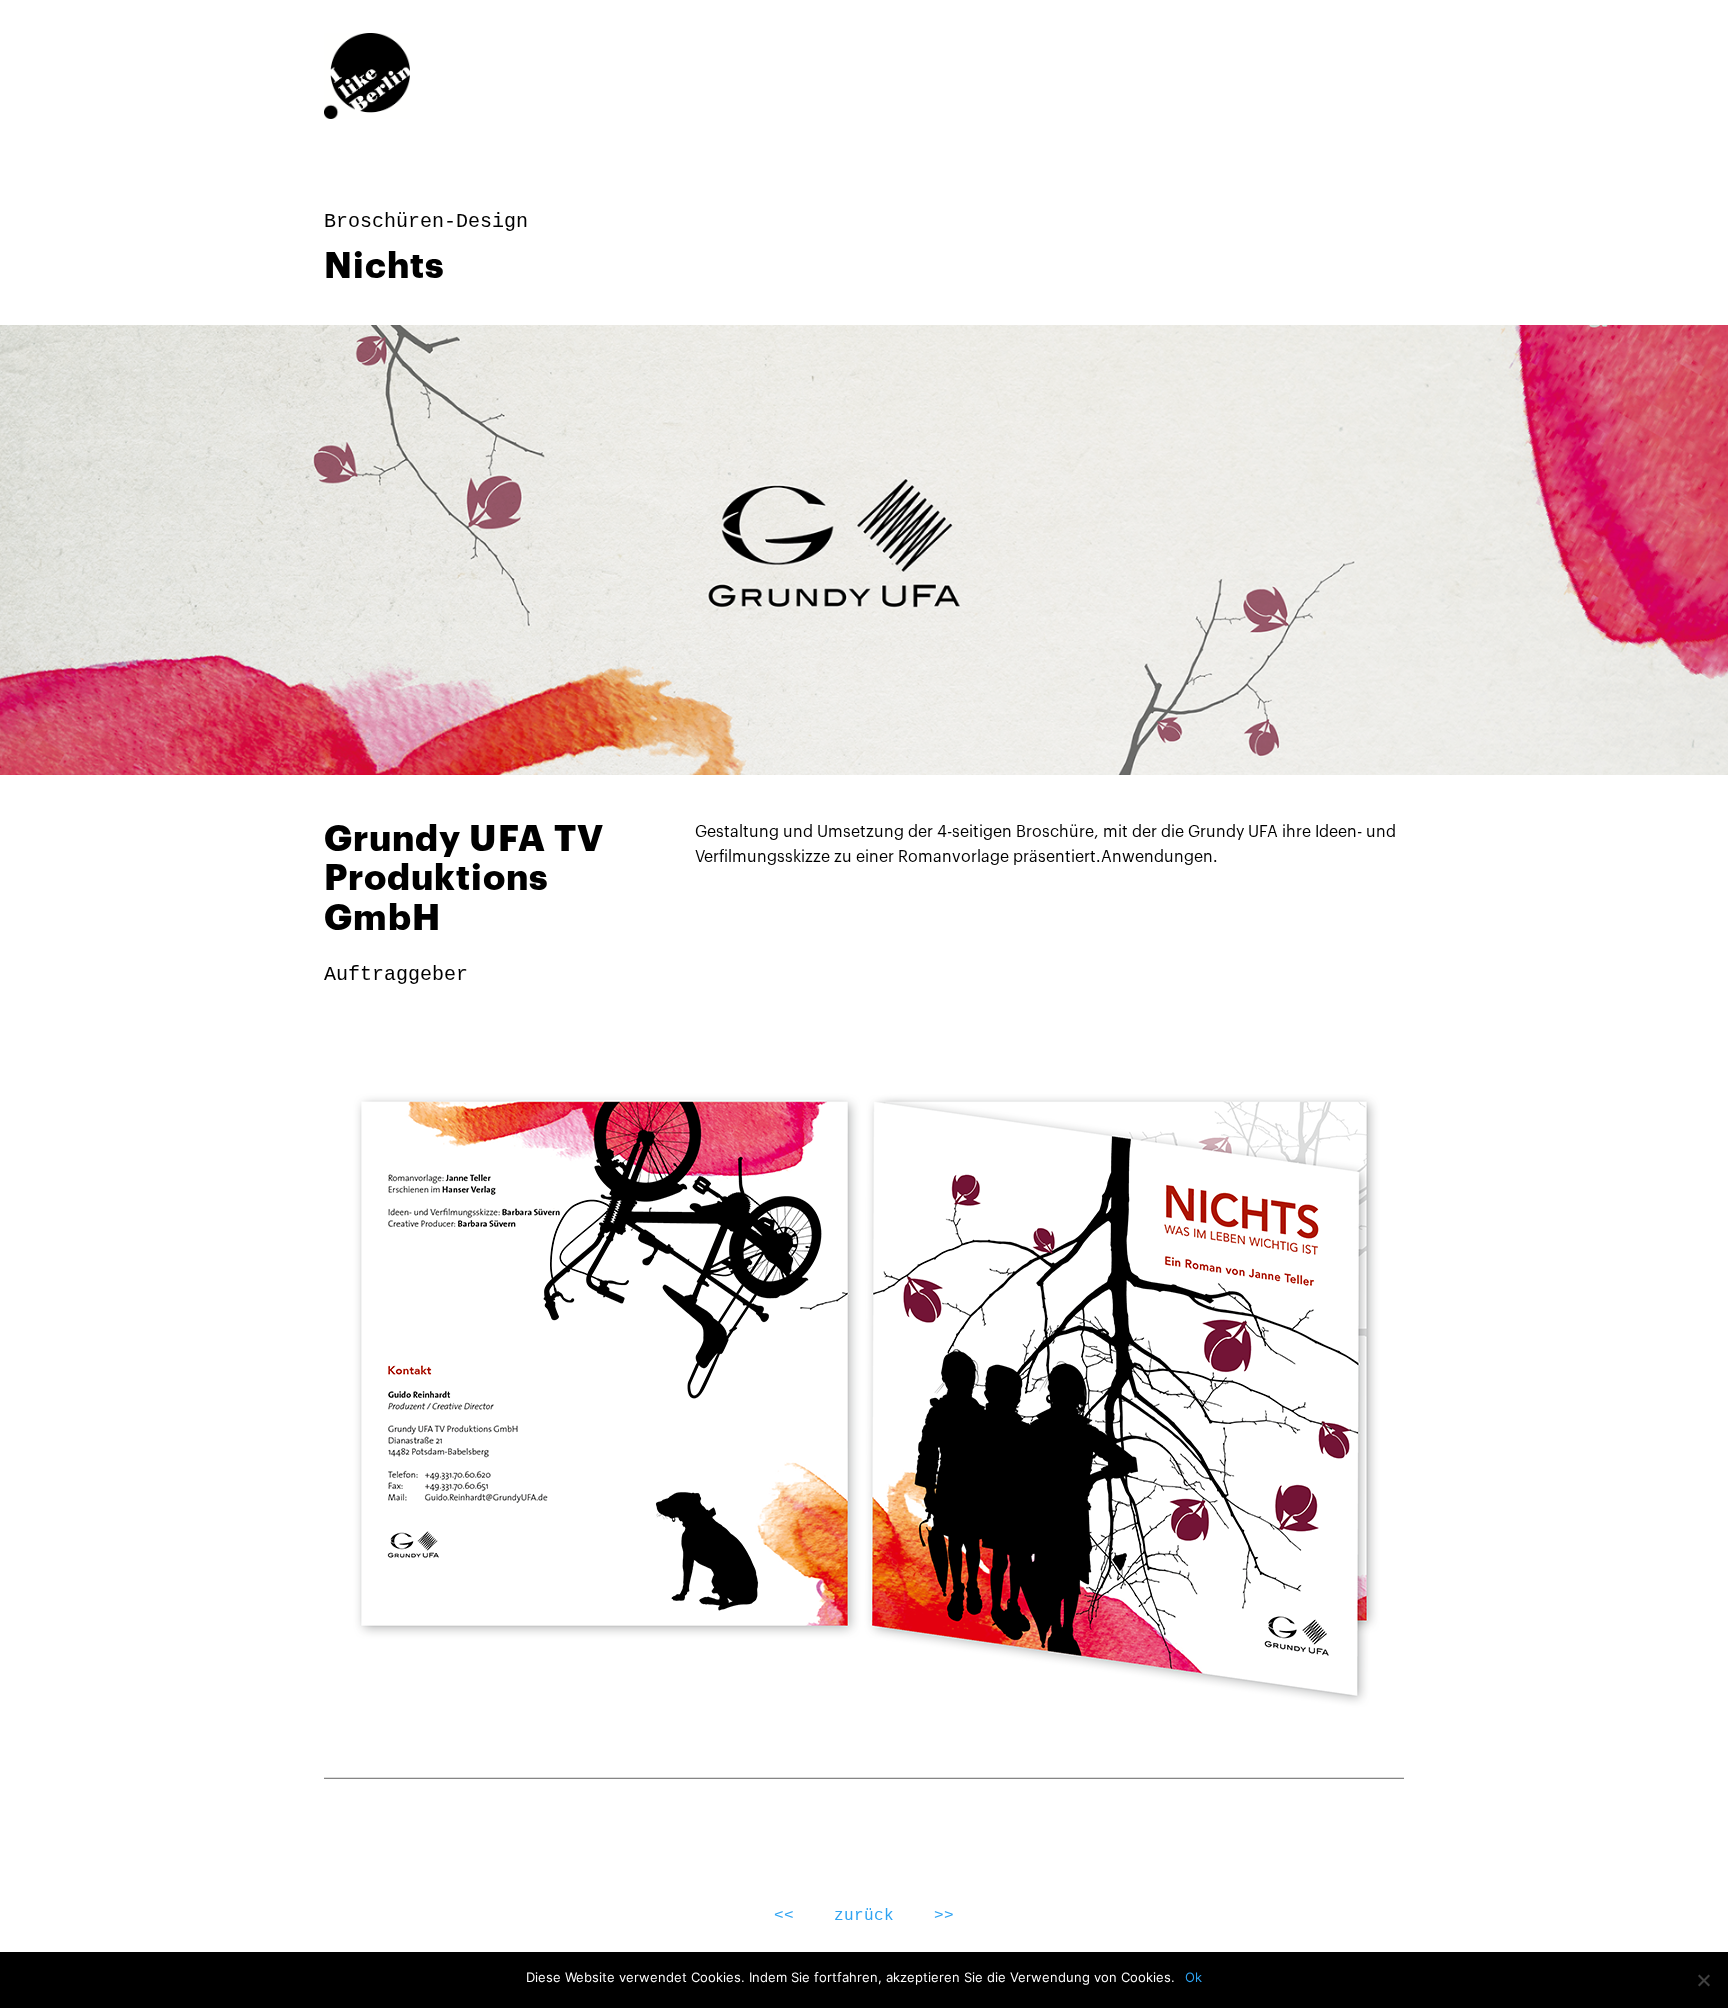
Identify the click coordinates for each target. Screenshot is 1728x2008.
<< (784, 1916)
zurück (864, 1916)
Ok (1193, 1977)
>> (944, 1916)
